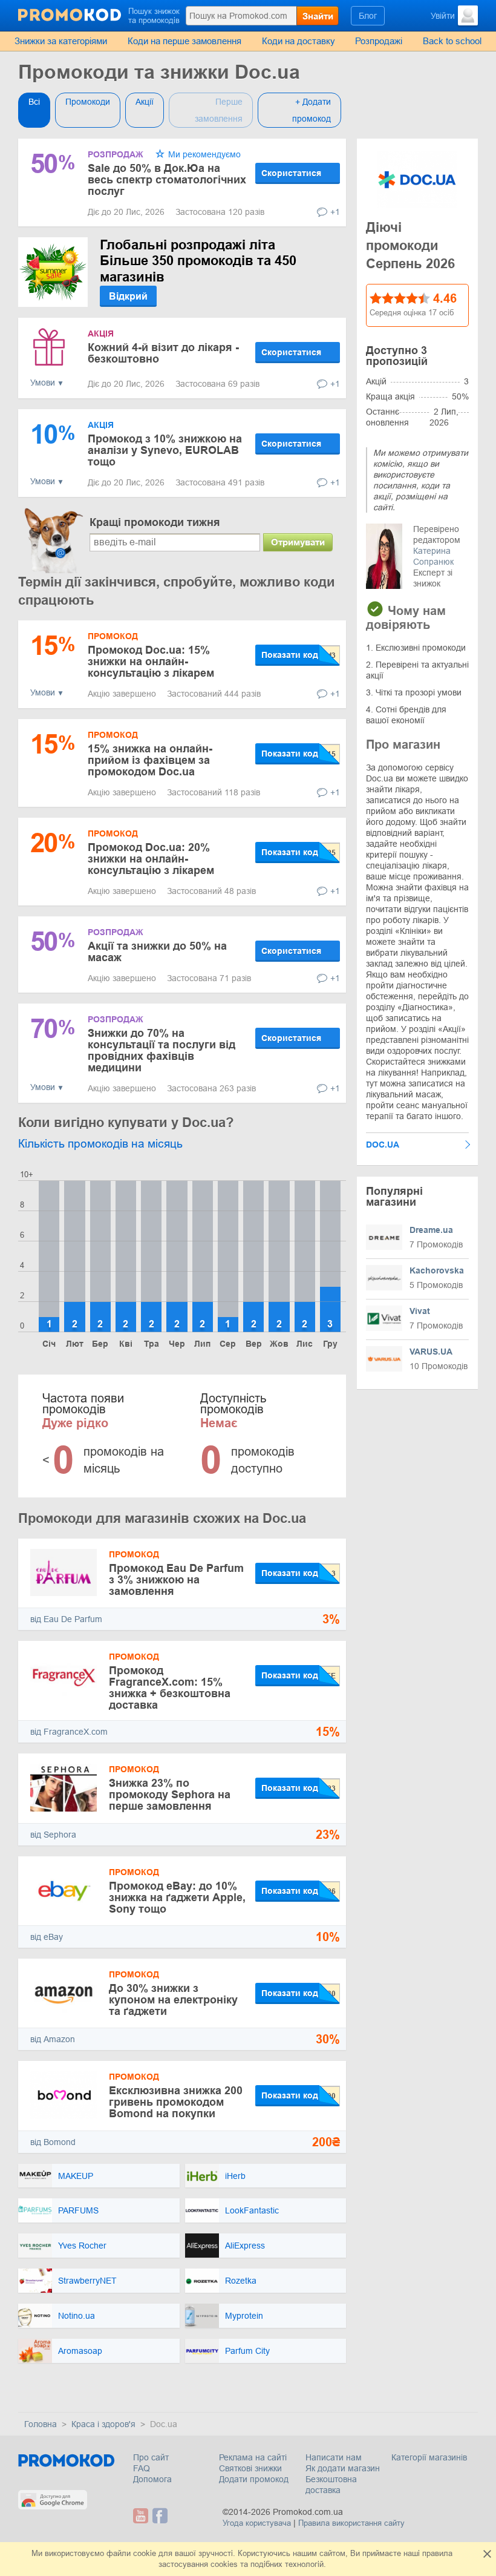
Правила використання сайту (351, 2523)
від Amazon (53, 2039)
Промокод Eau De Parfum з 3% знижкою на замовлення (176, 1580)
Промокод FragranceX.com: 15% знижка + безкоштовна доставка (170, 1688)
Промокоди (88, 102)
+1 (335, 212)
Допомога (152, 2479)
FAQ (142, 2468)
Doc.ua (383, 1145)
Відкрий (128, 296)
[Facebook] (160, 2516)
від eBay (47, 1937)
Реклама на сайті (253, 2457)
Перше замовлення (219, 110)
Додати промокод (254, 2479)
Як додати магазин (343, 2468)
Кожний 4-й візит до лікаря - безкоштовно (163, 353)
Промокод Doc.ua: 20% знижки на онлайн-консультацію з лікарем (151, 859)
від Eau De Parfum (66, 1619)
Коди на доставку (299, 41)
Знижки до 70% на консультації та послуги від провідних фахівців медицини (162, 1050)
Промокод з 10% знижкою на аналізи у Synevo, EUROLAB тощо (165, 450)
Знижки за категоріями (61, 41)
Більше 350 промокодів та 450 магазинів (198, 261)
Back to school (452, 41)
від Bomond (53, 2142)
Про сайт (151, 2457)
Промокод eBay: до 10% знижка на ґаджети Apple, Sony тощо (177, 1897)
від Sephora (53, 1835)
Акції (145, 102)
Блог (368, 16)
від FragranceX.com (69, 1732)
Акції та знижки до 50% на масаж (157, 952)
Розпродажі (379, 41)
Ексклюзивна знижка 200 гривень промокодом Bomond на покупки (176, 2102)
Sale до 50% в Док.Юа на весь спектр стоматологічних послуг (167, 180)
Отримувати (298, 542)
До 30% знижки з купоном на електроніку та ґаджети (173, 2000)
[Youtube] (142, 2516)
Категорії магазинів (429, 2457)
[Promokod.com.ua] (70, 15)
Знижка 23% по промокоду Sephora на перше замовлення (170, 1795)
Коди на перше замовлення (184, 41)
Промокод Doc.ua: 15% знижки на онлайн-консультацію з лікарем (151, 662)
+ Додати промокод (312, 110)
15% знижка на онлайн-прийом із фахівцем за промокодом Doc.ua (150, 760)
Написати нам (334, 2457)
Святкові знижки (250, 2468)
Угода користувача (257, 2523)
